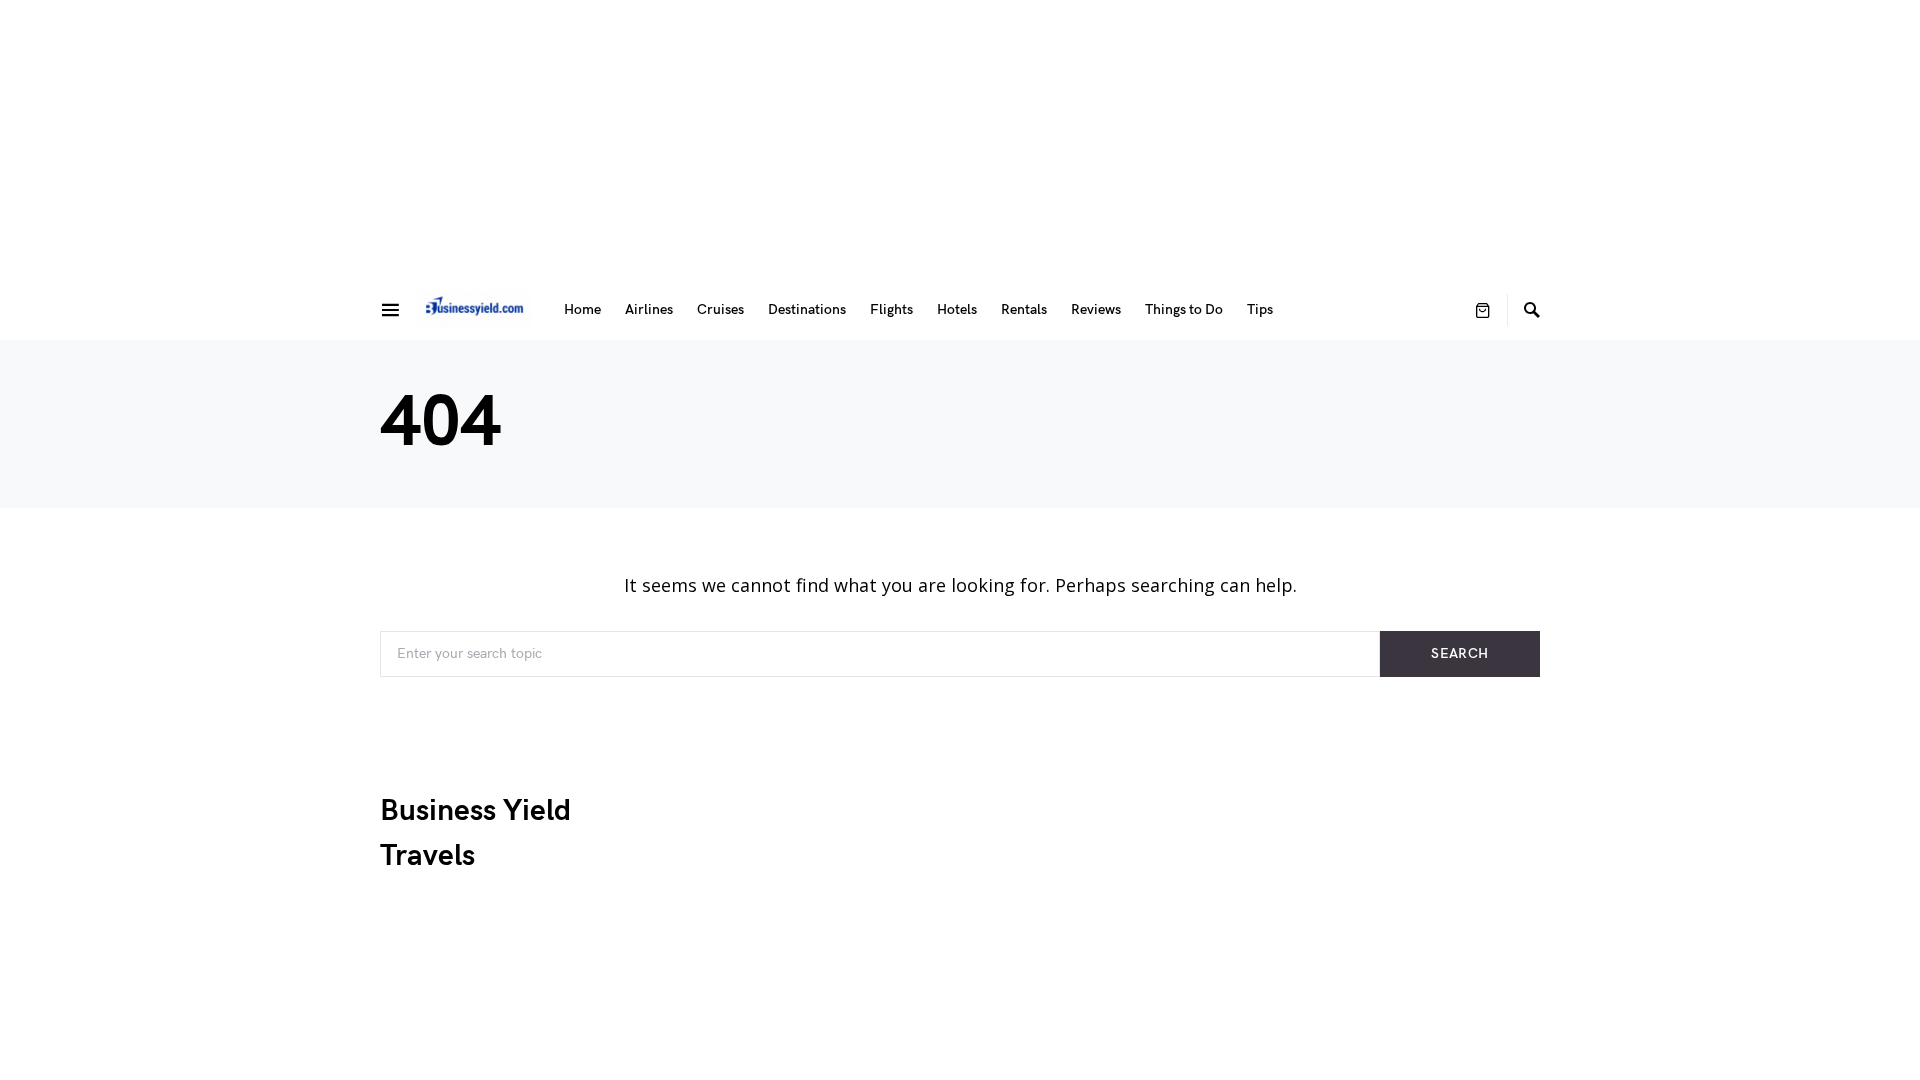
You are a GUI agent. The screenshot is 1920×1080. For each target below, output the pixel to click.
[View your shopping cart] (1483, 310)
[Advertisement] (960, 140)
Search (1459, 653)
